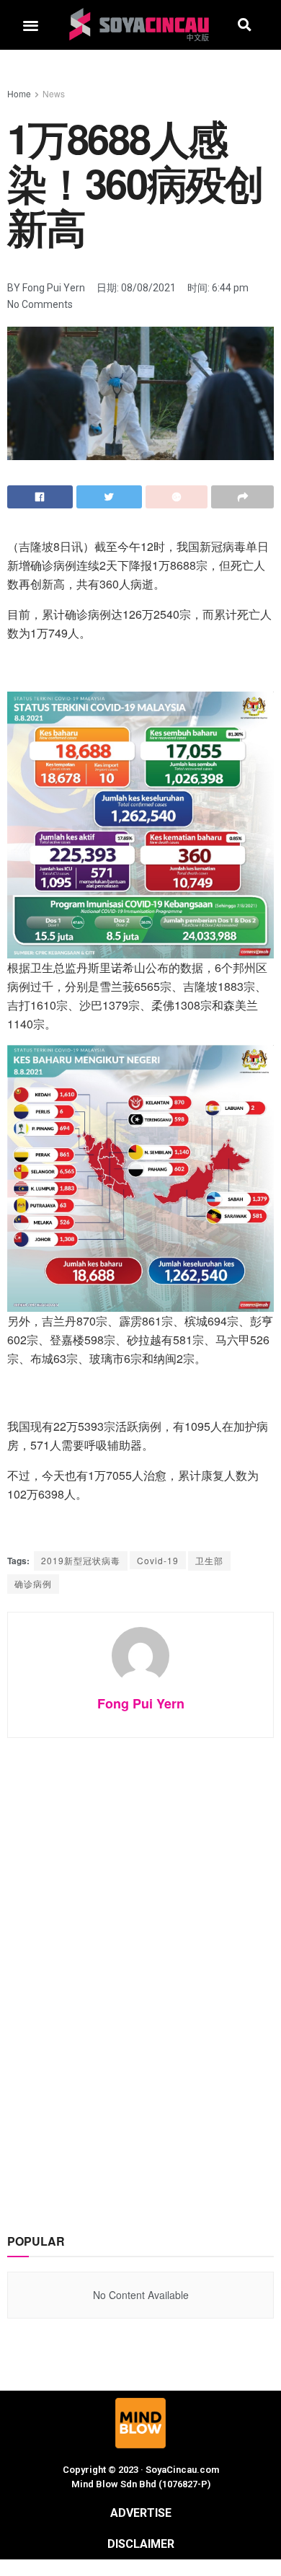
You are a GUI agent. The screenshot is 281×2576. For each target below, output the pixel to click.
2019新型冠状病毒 (81, 1560)
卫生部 (209, 1560)
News (54, 93)
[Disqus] (140, 1971)
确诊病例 (33, 1583)
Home (19, 93)
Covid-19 (158, 1560)
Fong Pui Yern (141, 1703)
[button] (31, 25)
